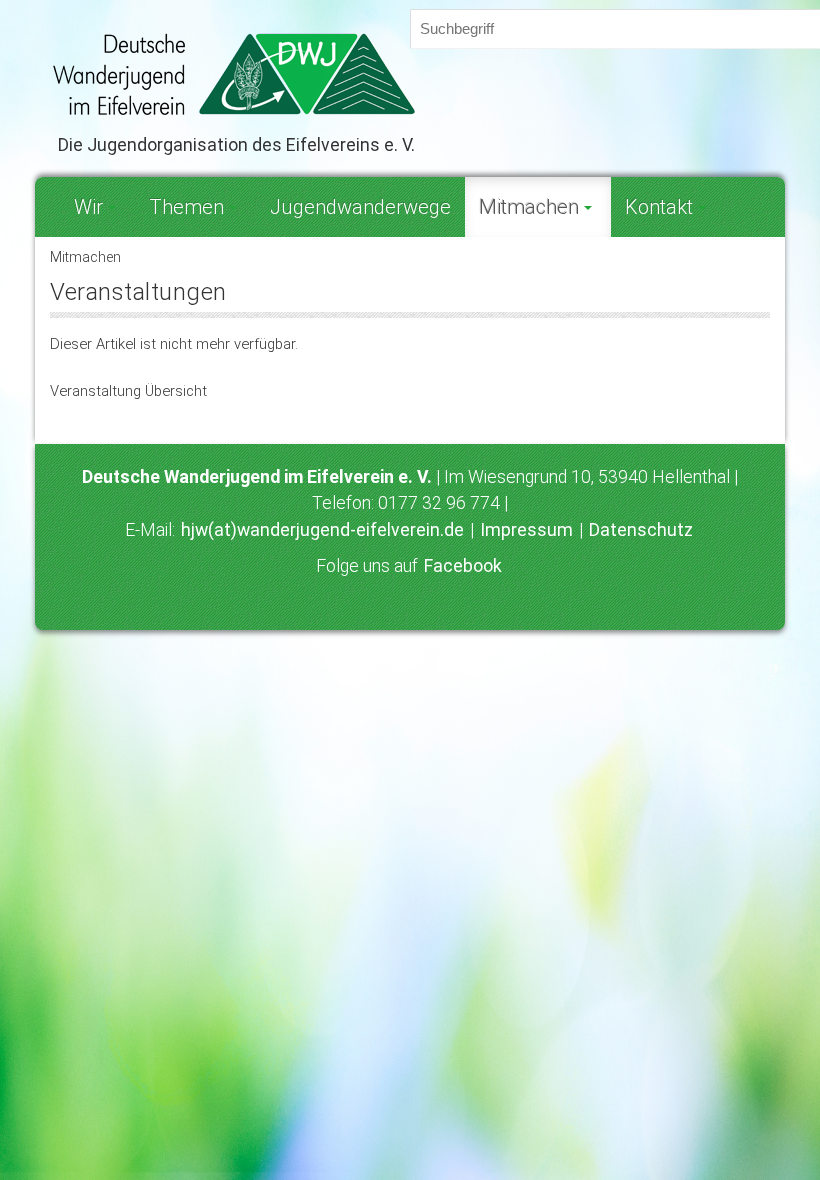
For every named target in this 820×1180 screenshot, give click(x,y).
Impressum (526, 530)
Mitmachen (529, 207)
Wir (88, 207)
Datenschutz (641, 530)
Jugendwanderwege (360, 207)
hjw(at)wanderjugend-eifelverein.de (322, 530)
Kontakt (659, 207)
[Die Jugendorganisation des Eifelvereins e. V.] (410, 74)
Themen (186, 207)
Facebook (463, 566)
